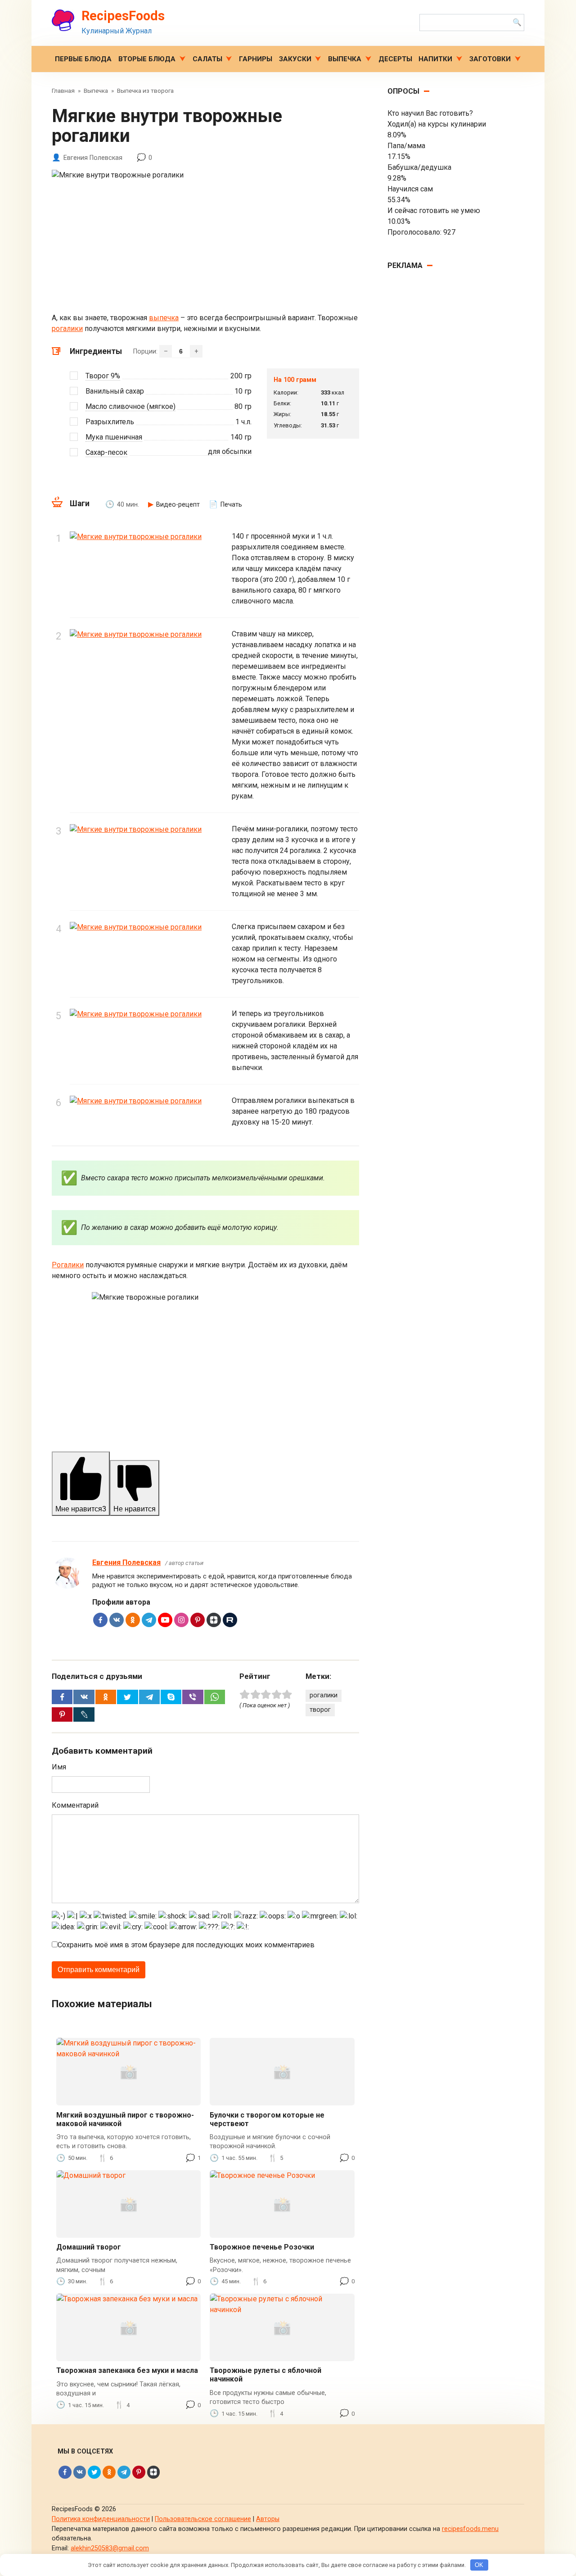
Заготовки (490, 59)
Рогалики (68, 1265)
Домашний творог (89, 2247)
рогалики (67, 329)
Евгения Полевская (126, 1562)
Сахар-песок (106, 452)
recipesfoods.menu (470, 2529)
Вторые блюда (147, 59)
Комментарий (75, 1805)
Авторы (268, 2519)
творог (320, 1710)
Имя (59, 1767)
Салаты (207, 59)
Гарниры (256, 59)
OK (479, 2565)
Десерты (395, 59)
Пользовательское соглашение (203, 2519)
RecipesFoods (123, 16)
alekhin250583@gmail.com (110, 2548)
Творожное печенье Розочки (262, 2247)
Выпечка (345, 59)
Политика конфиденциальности (101, 2519)
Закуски (295, 59)
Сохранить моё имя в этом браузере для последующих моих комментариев (186, 1945)
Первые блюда (83, 59)
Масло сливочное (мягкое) (130, 406)
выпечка (164, 318)
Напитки (435, 59)
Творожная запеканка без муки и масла (127, 2370)
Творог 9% (103, 376)
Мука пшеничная (114, 437)
